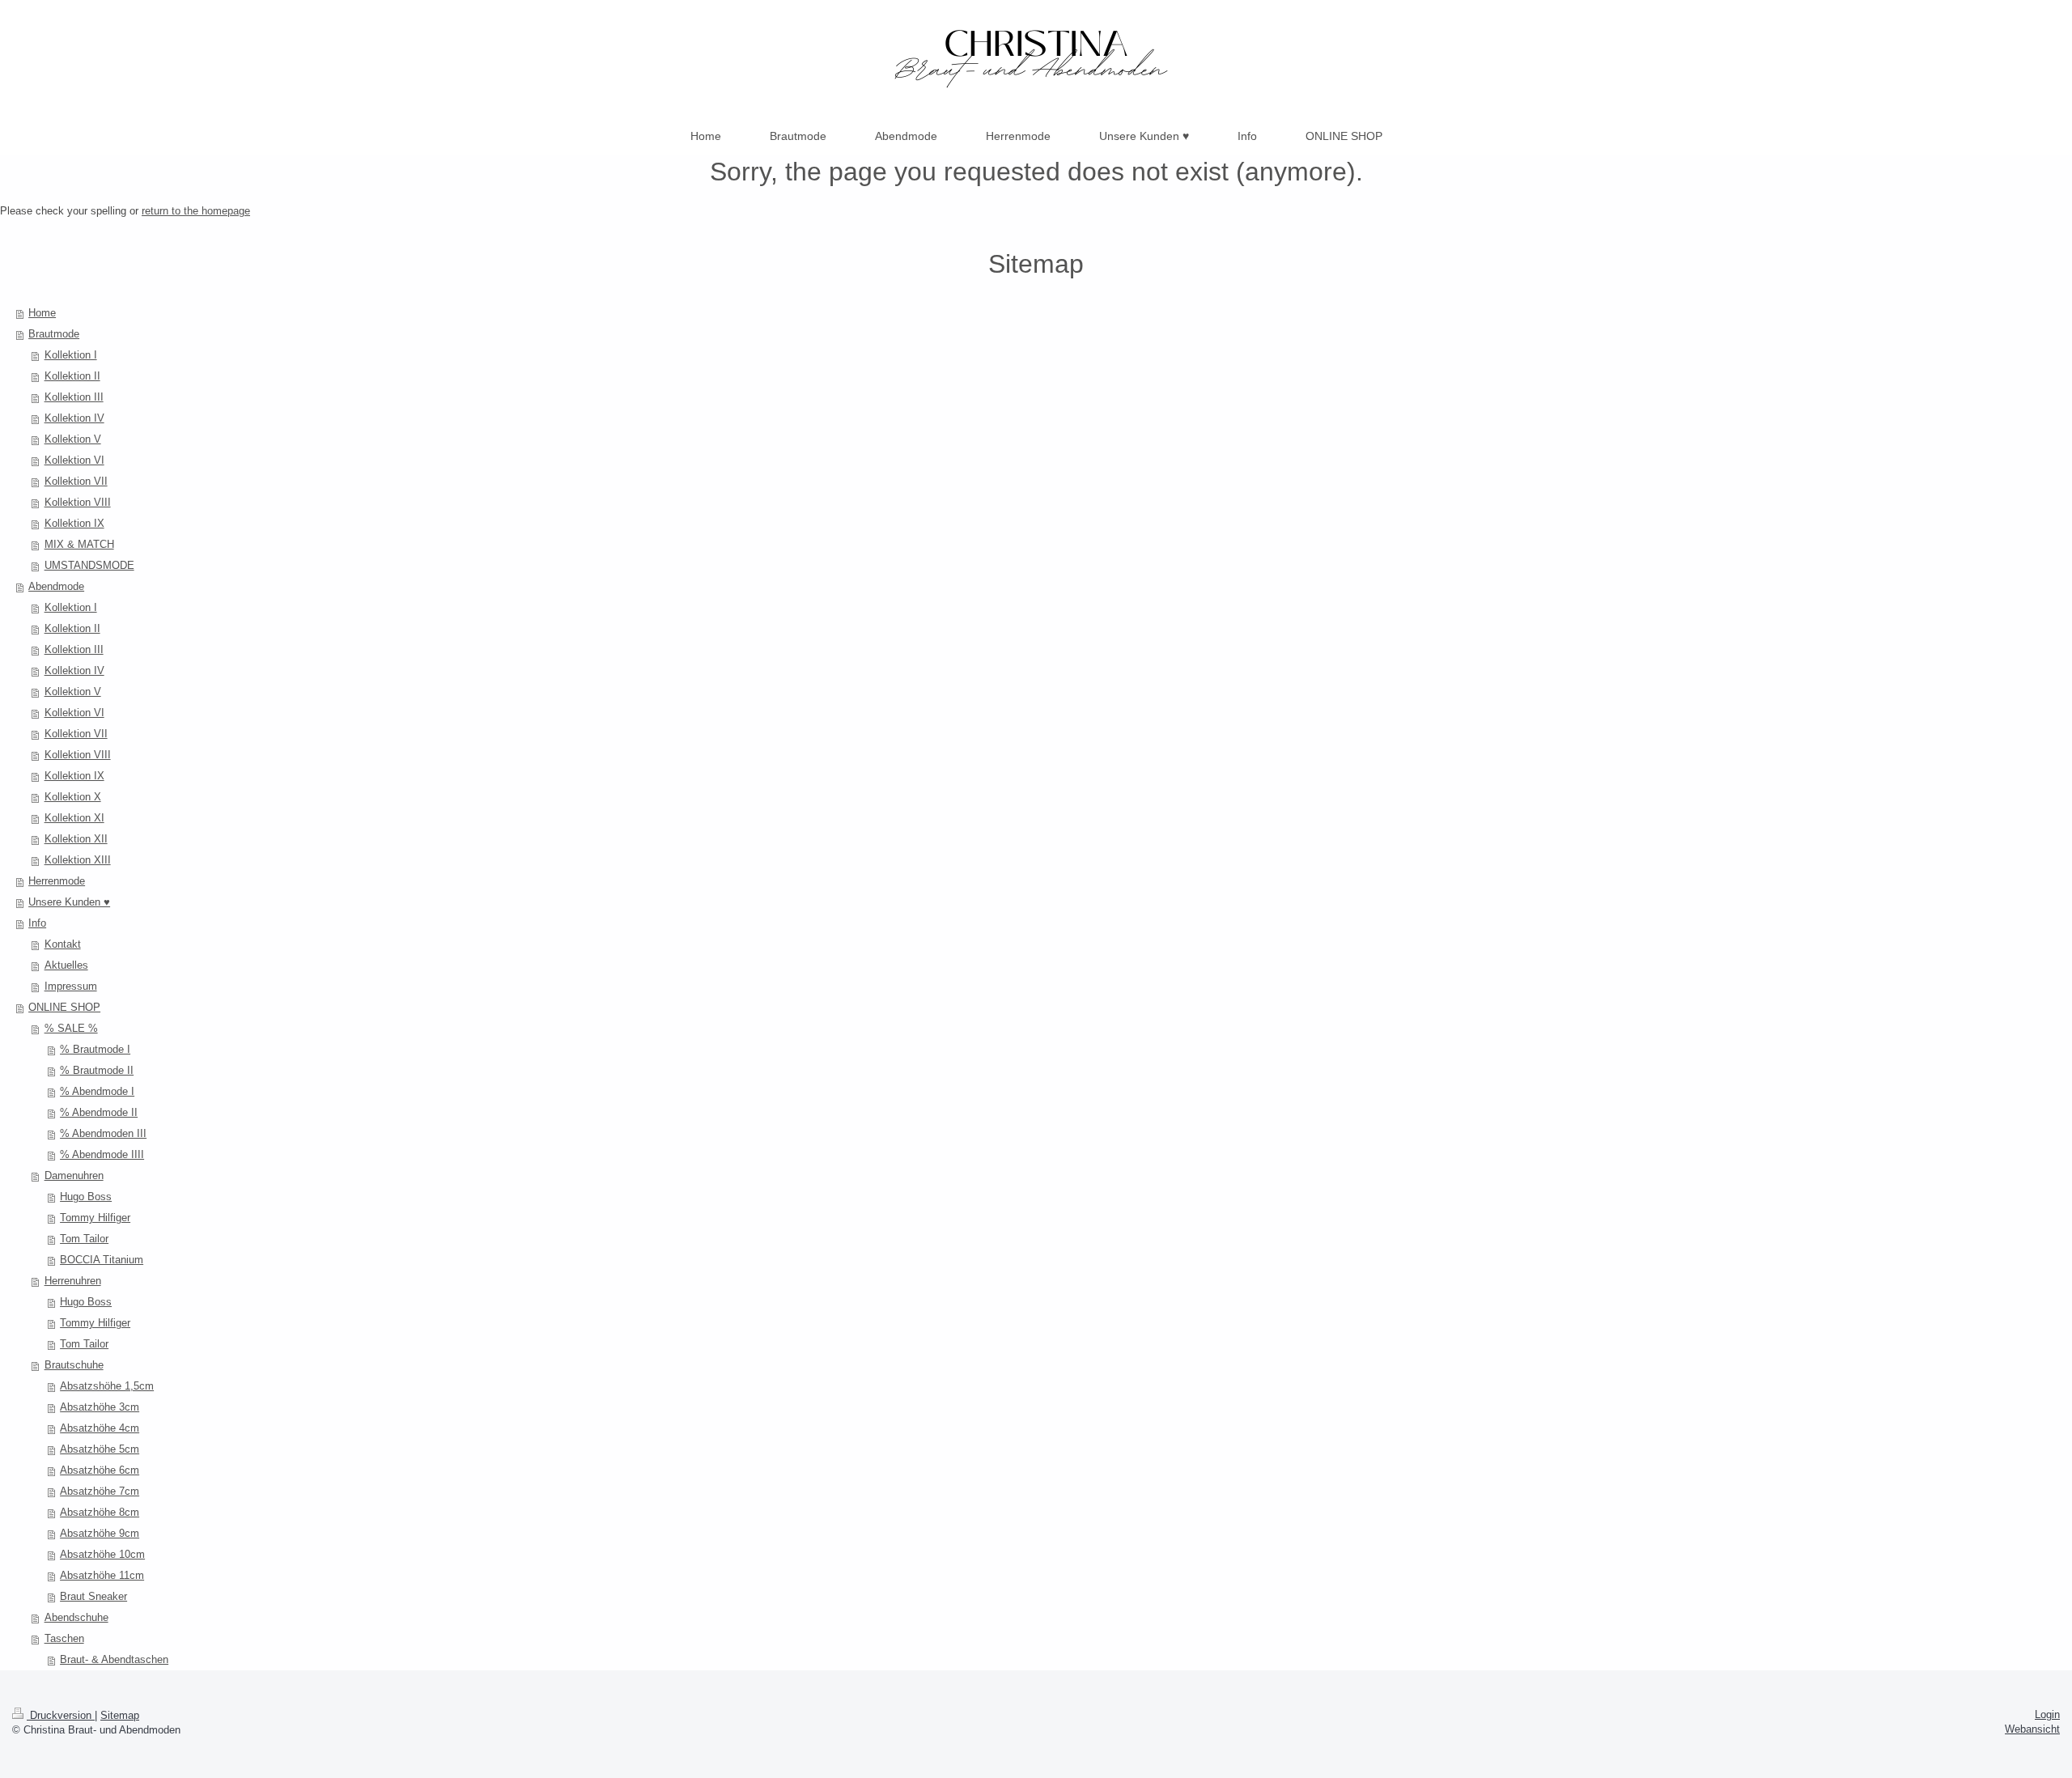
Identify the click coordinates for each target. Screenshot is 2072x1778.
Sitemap (120, 1715)
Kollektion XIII (78, 860)
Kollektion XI (74, 818)
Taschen (64, 1638)
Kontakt (63, 944)
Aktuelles (66, 965)
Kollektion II (72, 376)
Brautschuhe (74, 1365)
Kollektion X (73, 797)
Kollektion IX (74, 523)
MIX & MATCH (79, 544)
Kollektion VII (76, 481)
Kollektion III (74, 397)
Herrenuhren (73, 1281)
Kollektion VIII (78, 502)
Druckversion (61, 1715)
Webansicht (2032, 1729)
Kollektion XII (76, 839)
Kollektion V (73, 439)
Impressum (71, 986)
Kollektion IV (74, 418)
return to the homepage (196, 211)
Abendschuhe (76, 1617)
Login (2047, 1714)
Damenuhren (74, 1175)
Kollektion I (71, 355)
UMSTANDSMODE (89, 565)
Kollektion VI (74, 460)
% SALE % (71, 1028)
